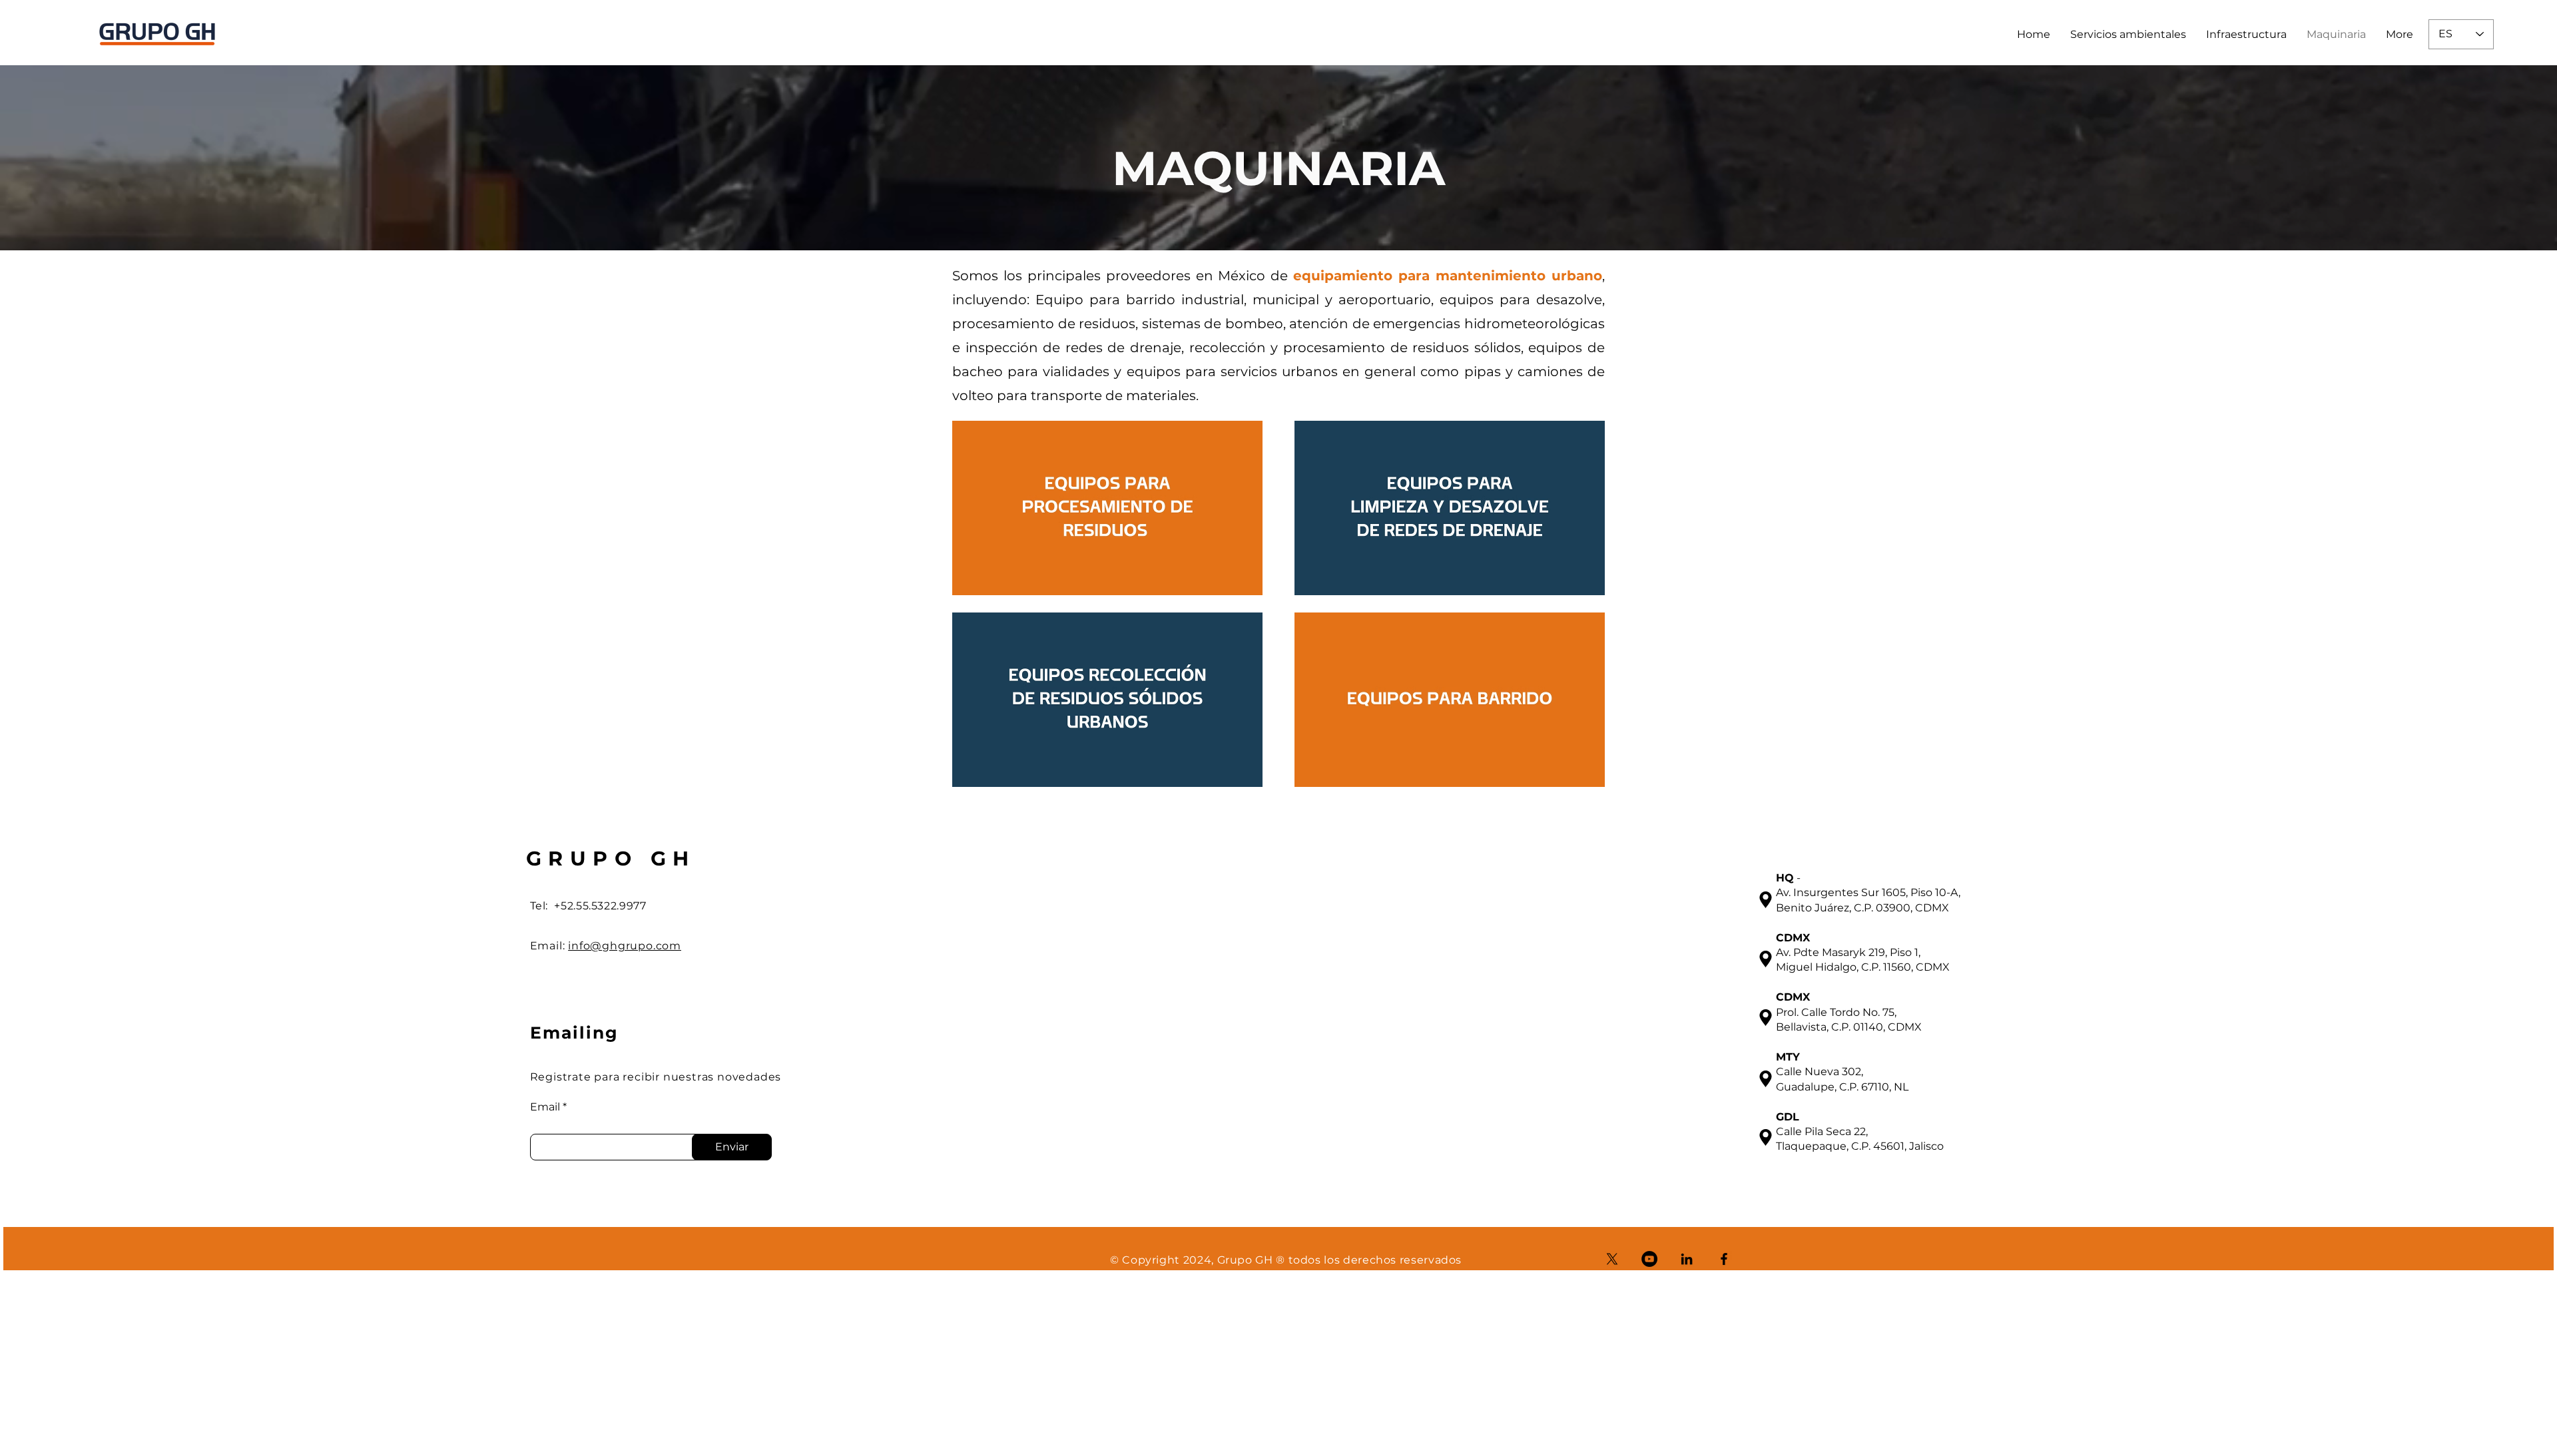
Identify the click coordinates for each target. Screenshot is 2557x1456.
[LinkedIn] (1687, 1259)
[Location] (1766, 899)
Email (545, 1107)
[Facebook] (1724, 1259)
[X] (1612, 1259)
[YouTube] (1649, 1259)
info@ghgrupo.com (625, 946)
